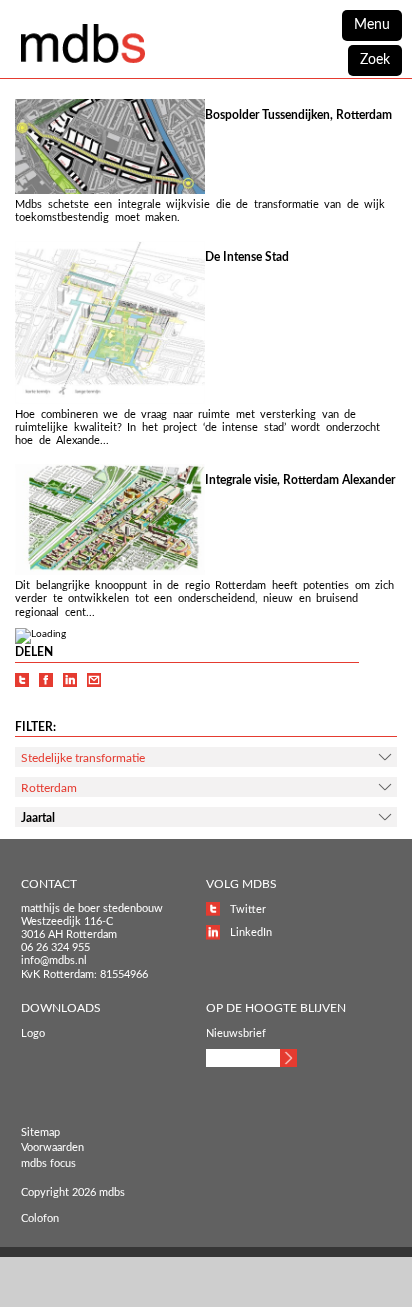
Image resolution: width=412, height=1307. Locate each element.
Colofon (40, 1218)
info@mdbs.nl (54, 960)
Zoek (375, 60)
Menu (372, 25)
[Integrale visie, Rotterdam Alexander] (110, 572)
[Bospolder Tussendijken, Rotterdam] (110, 191)
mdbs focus (48, 1163)
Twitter (248, 909)
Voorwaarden (52, 1147)
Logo (33, 1033)
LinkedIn (251, 932)
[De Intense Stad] (110, 401)
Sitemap (40, 1132)
